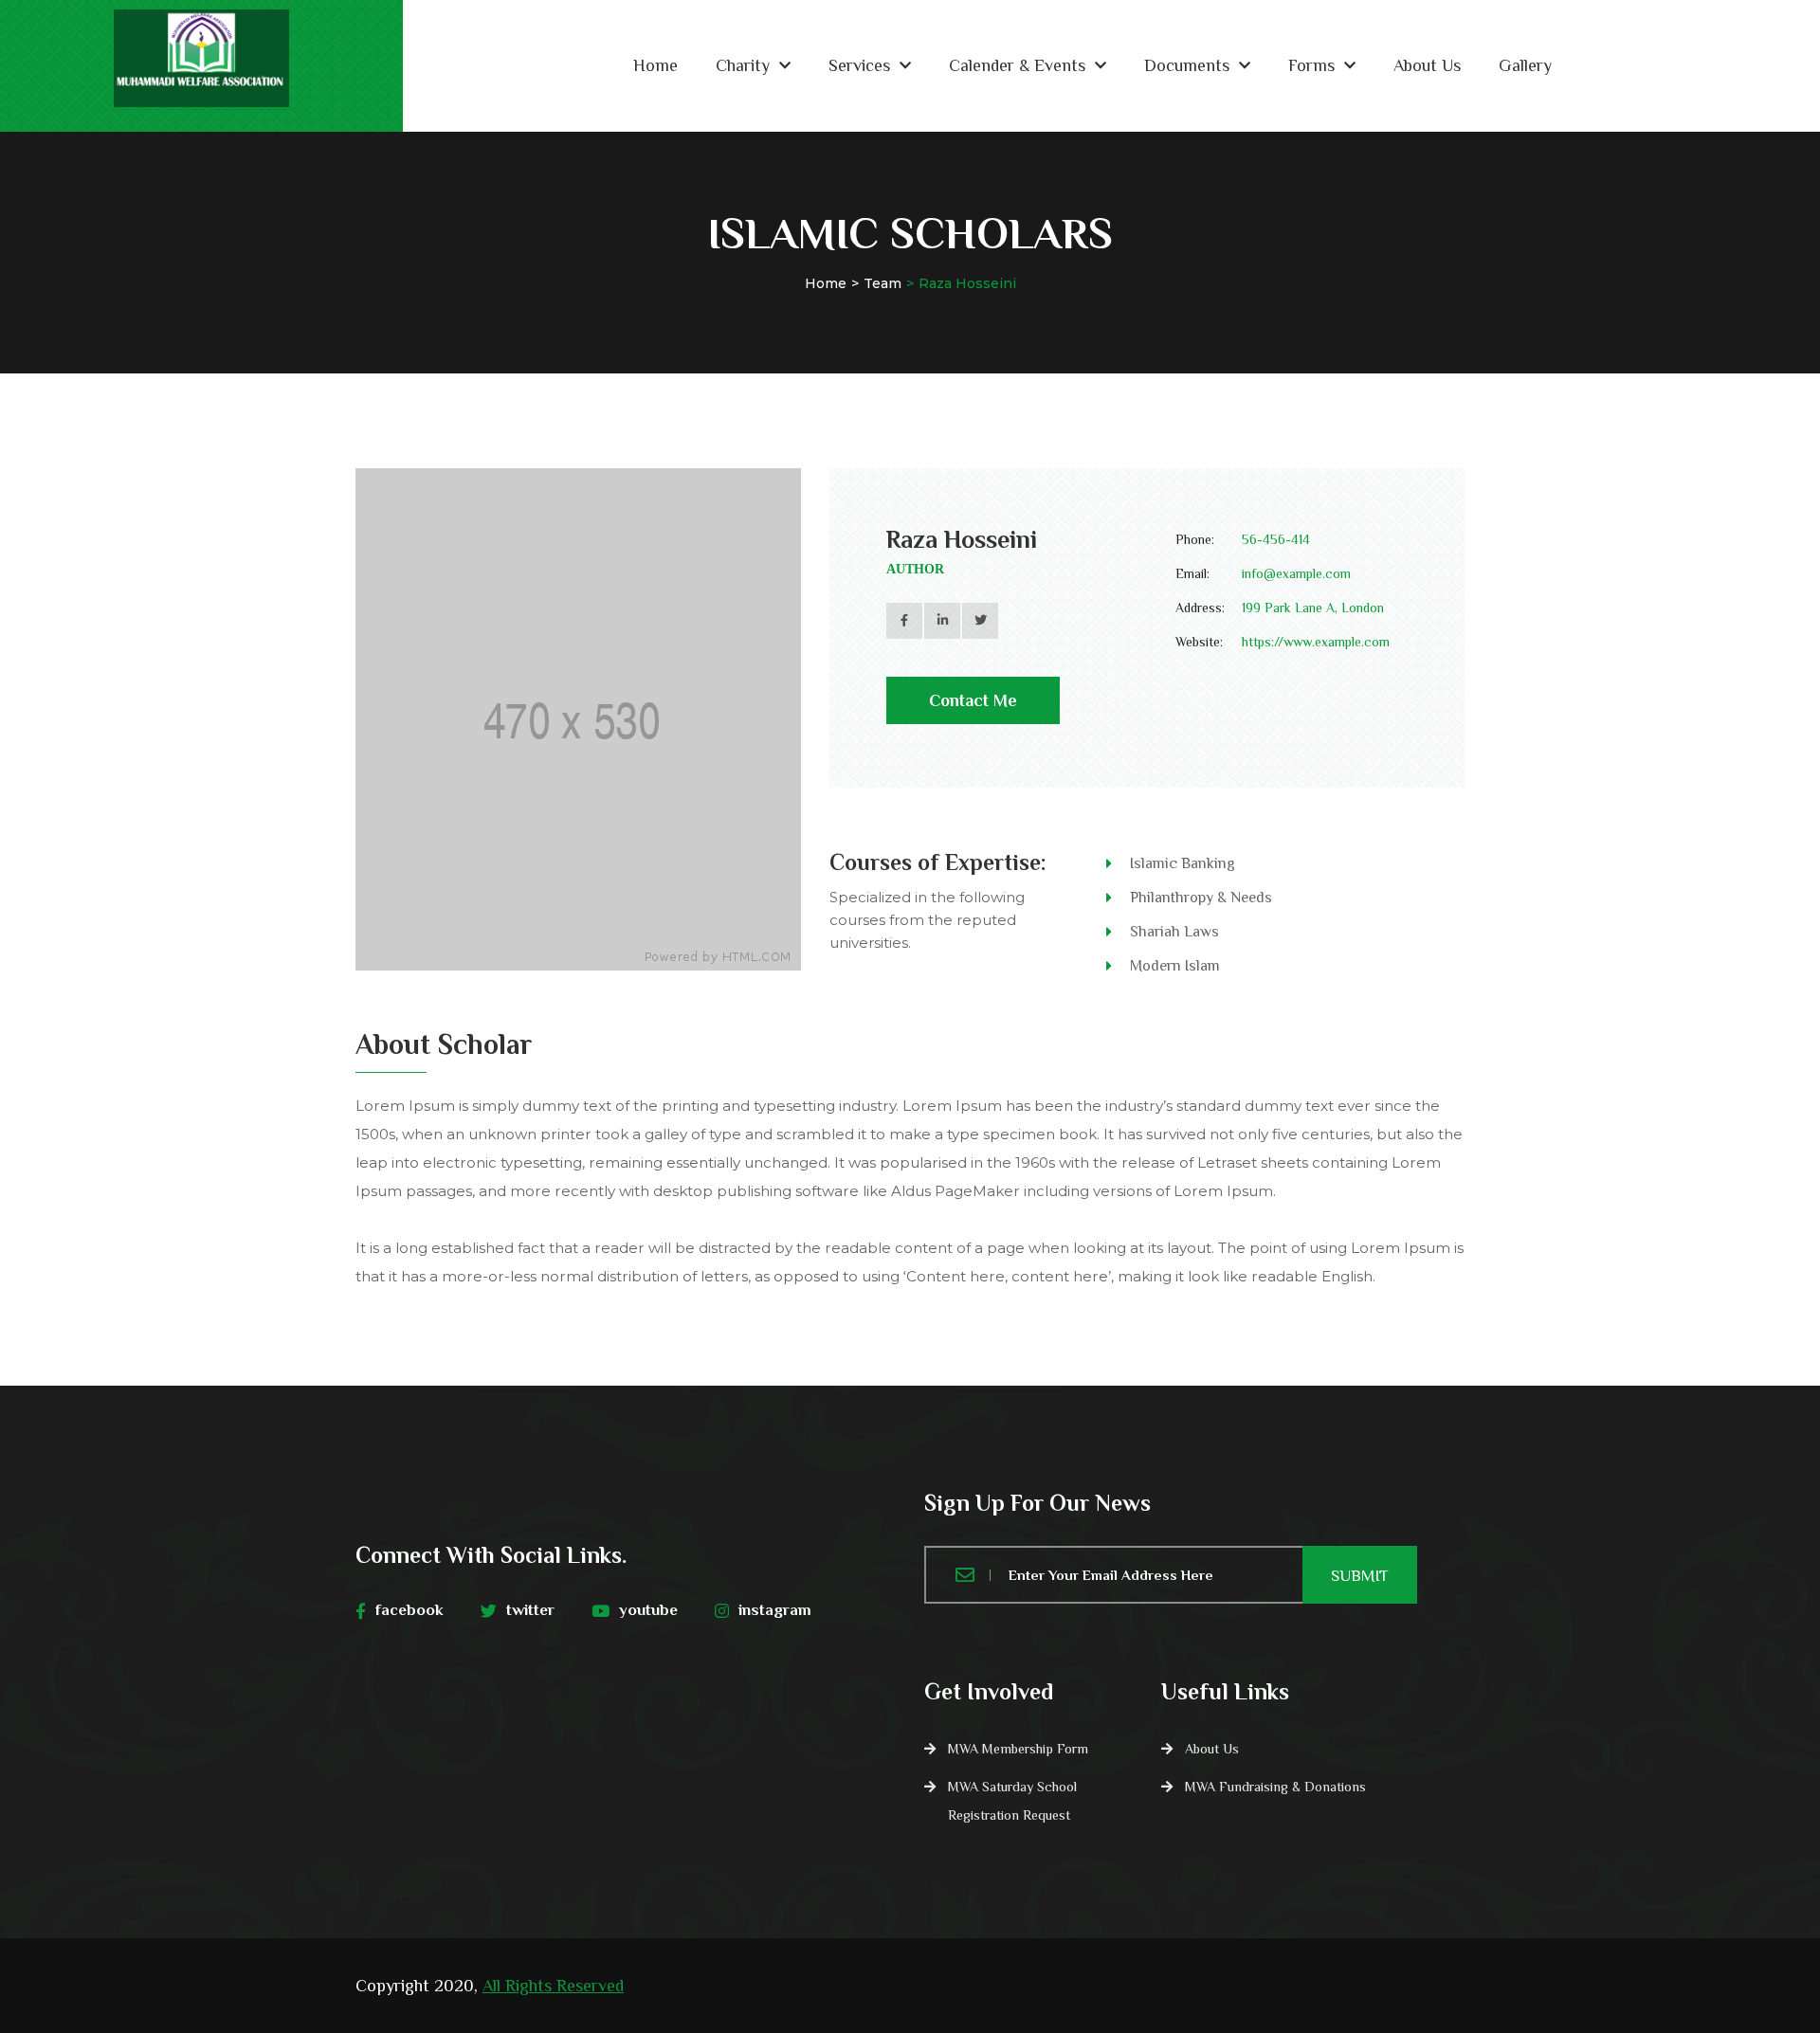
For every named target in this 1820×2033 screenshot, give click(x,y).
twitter (530, 1610)
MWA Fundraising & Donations (1275, 1787)
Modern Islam (1175, 966)
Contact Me (973, 700)
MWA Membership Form (1018, 1749)
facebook (409, 1610)
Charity (743, 65)
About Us (1427, 65)
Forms (1311, 65)
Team (883, 283)
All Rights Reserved (553, 1986)
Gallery (1525, 65)
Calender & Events (1017, 65)
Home (655, 65)
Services (859, 65)
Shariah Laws (1174, 932)
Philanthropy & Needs (1201, 898)
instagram (775, 1610)
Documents (1187, 65)
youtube (648, 1610)
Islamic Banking (1183, 863)
